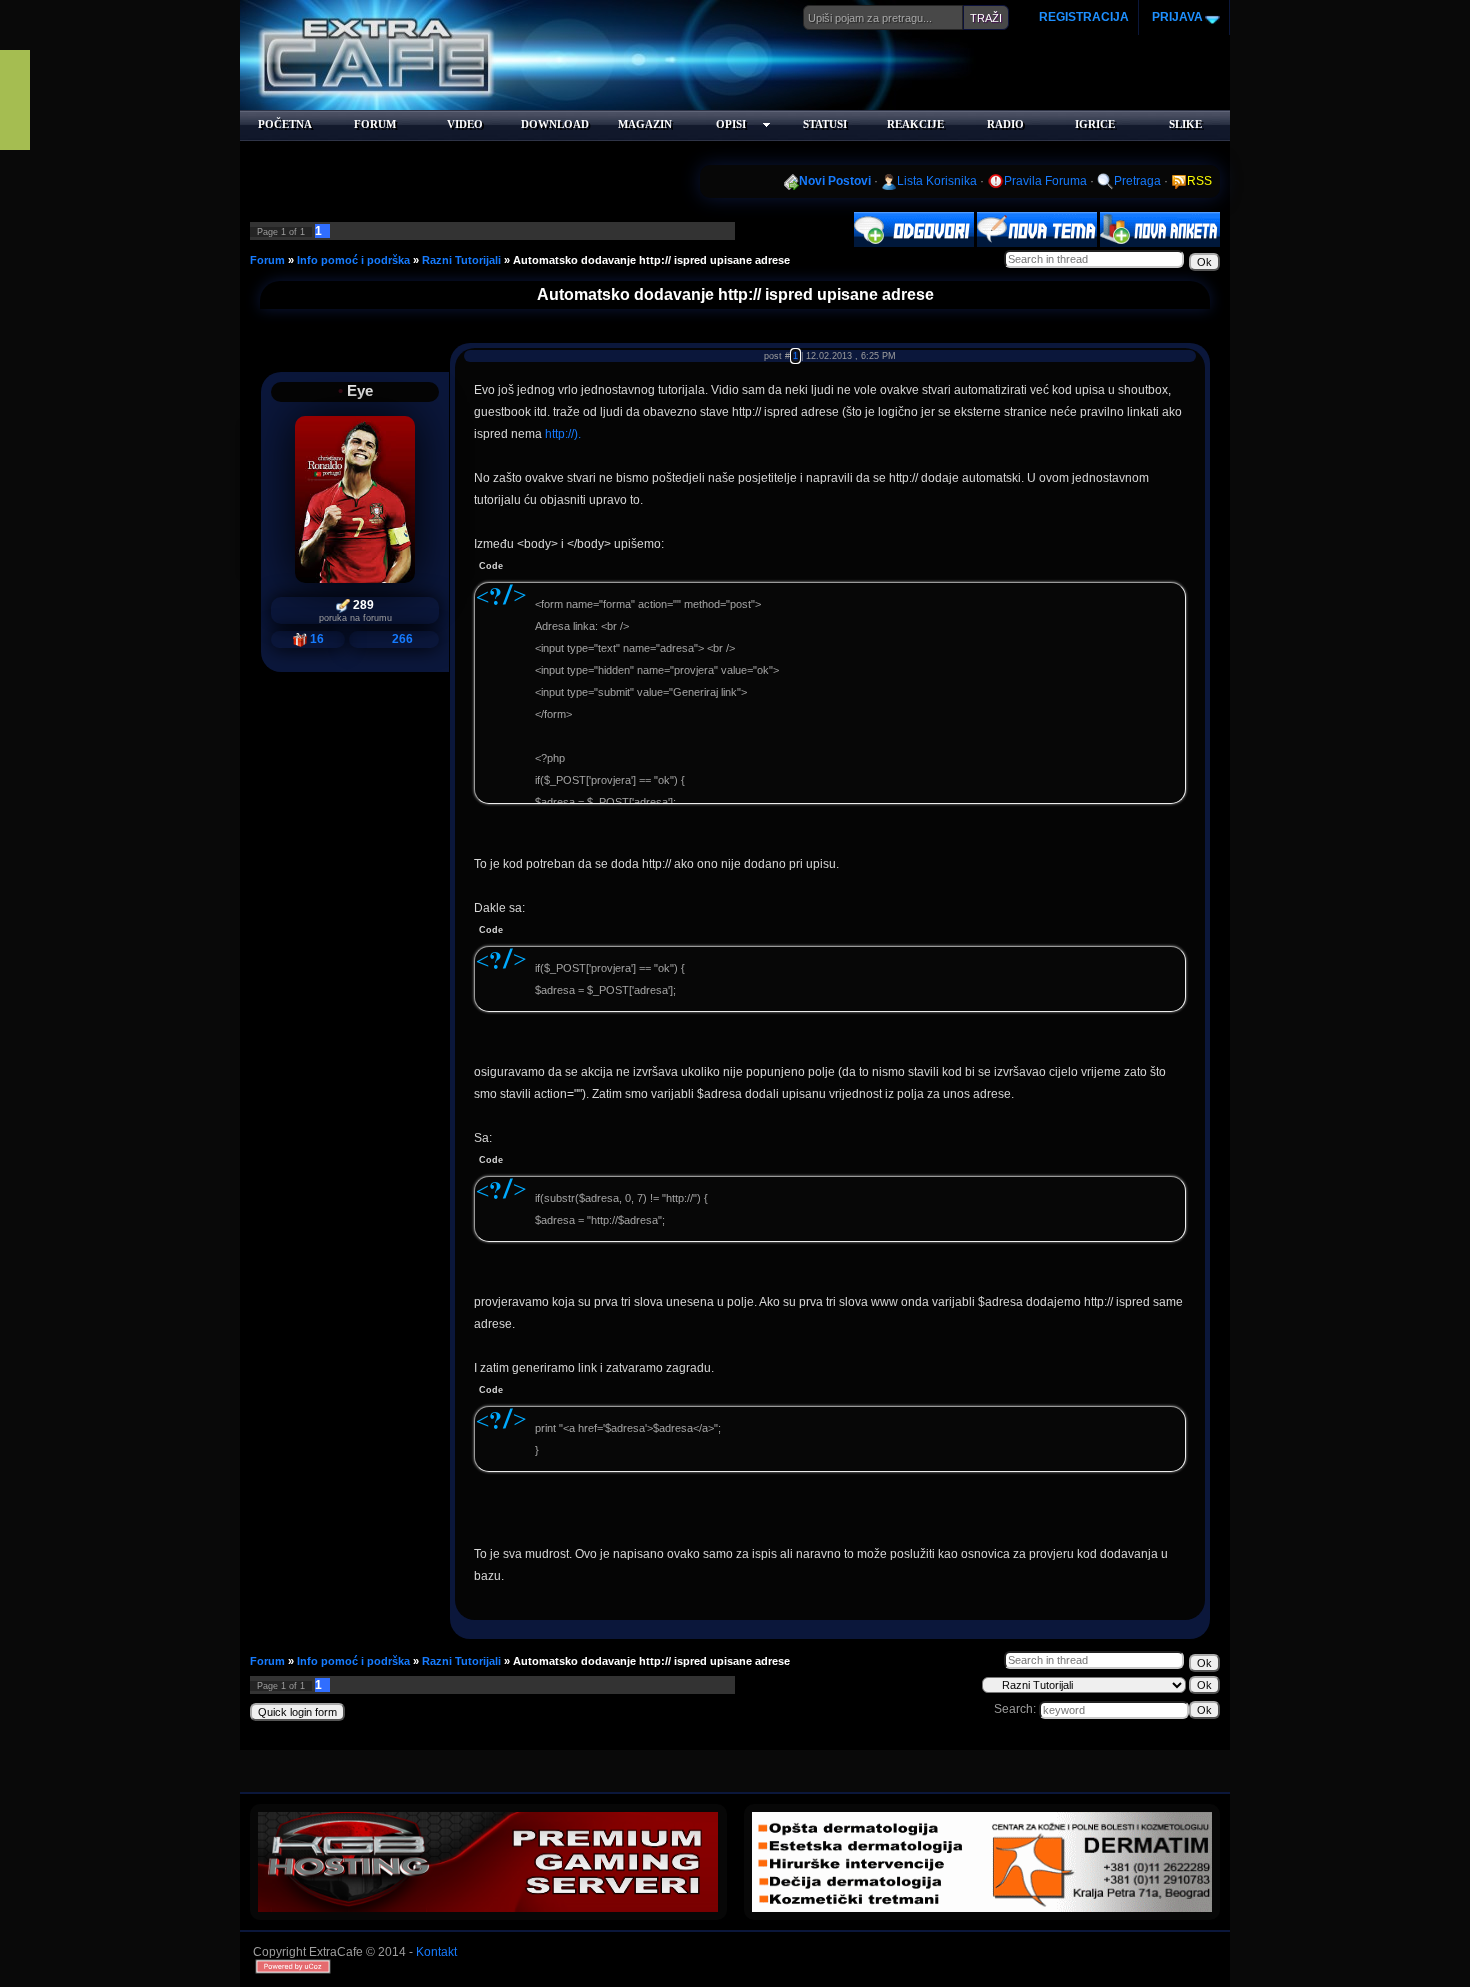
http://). (563, 434)
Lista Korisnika (937, 181)
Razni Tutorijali (461, 260)
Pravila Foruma (1045, 181)
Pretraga (1137, 181)
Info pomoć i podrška (353, 260)
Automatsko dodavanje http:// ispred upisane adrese (651, 260)
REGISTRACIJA (1084, 17)
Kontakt (436, 1952)
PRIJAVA (1176, 17)
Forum (267, 260)
